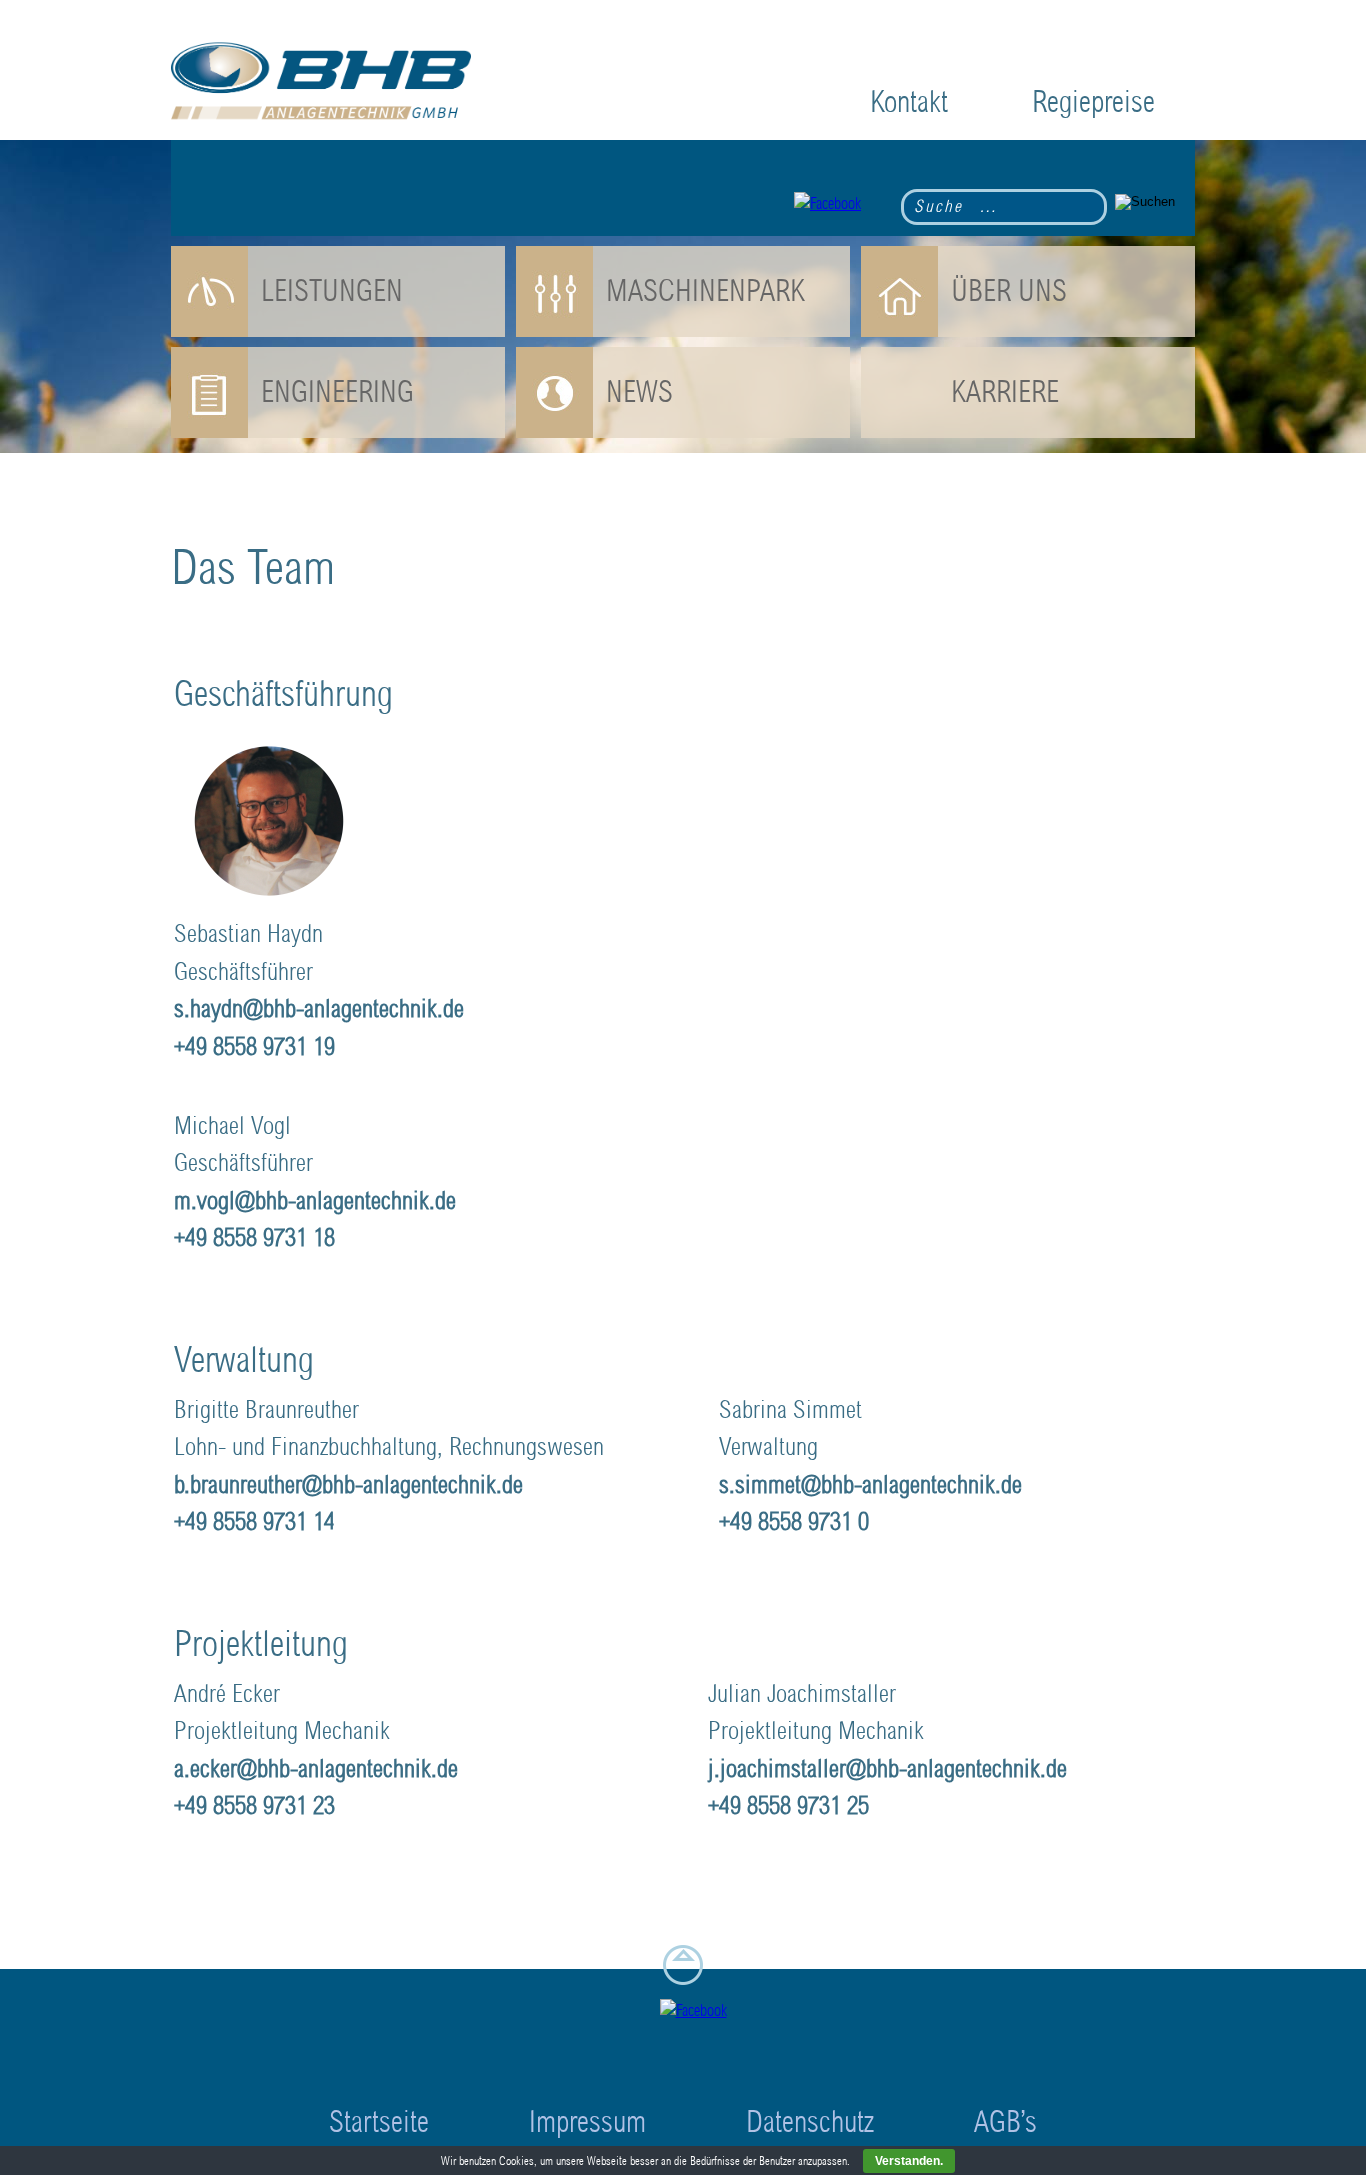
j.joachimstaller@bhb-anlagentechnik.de (887, 1769)
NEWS (639, 392)
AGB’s (1005, 2122)
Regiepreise (1093, 102)
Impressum (587, 2122)
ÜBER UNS (1009, 291)
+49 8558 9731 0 (794, 1522)
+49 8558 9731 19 (254, 1047)
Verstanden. (909, 2161)
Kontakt (909, 102)
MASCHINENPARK (705, 291)
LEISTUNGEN (332, 291)
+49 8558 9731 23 (254, 1806)
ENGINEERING (337, 392)
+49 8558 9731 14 (254, 1522)
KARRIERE (1005, 392)
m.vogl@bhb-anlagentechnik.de (315, 1201)
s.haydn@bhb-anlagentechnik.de (319, 1009)
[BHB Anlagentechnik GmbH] (321, 84)
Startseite (379, 2122)
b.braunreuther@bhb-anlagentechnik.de (348, 1485)
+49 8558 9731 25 (788, 1806)
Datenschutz (810, 2122)
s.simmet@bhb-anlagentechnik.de (870, 1485)
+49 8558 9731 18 (254, 1238)
